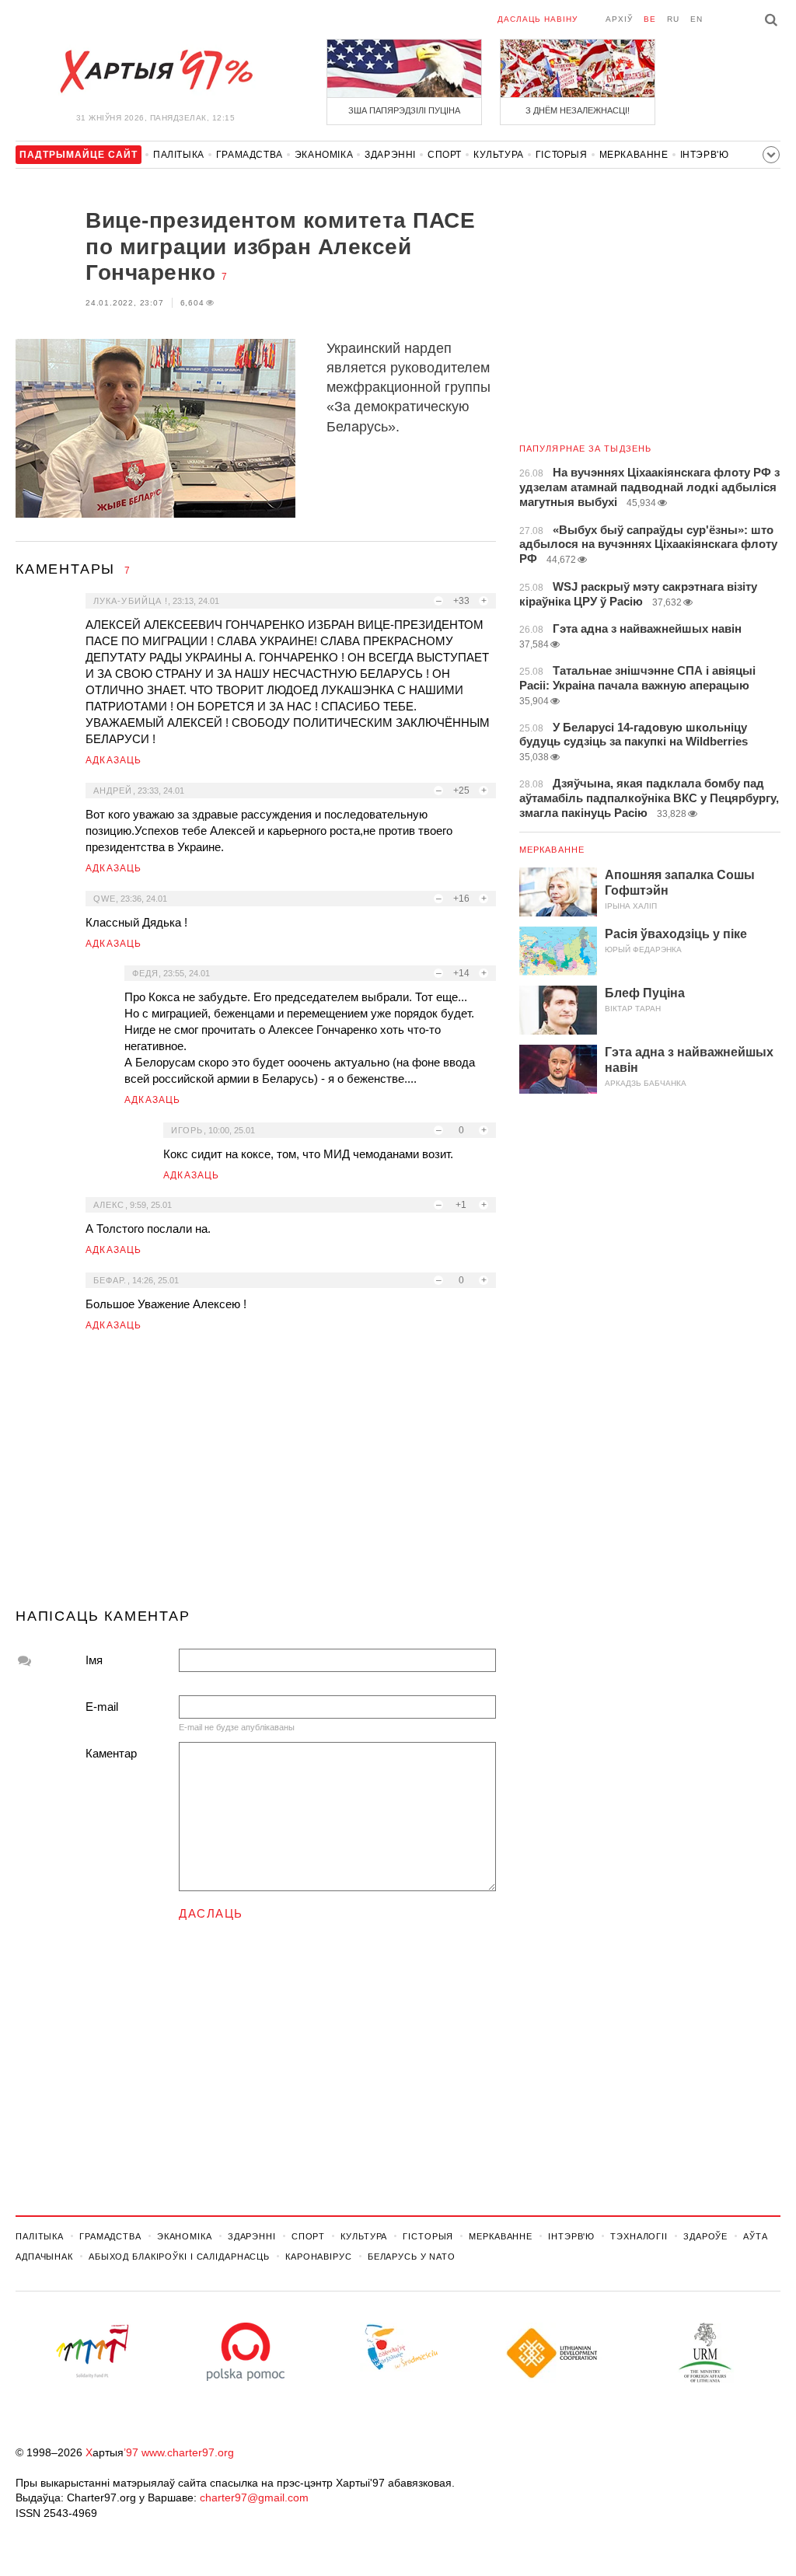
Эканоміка (324, 155)
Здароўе (705, 2236)
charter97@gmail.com (254, 2497)
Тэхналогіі (639, 2236)
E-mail (102, 1707)
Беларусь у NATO (412, 2257)
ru (673, 19)
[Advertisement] (256, 1476)
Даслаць (211, 1913)
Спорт (445, 155)
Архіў (619, 19)
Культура (499, 155)
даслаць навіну (538, 19)
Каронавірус (319, 2257)
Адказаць (114, 760)
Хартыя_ (155, 72)
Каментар (111, 1753)
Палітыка (179, 155)
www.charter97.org (188, 2452)
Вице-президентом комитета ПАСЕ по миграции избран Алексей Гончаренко (280, 246)
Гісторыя (562, 155)
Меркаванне (634, 155)
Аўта (756, 2236)
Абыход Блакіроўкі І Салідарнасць (179, 2257)
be (650, 19)
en (696, 19)
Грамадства (250, 155)
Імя (94, 1660)
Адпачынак (44, 2257)
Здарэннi (390, 155)
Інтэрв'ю (705, 155)
